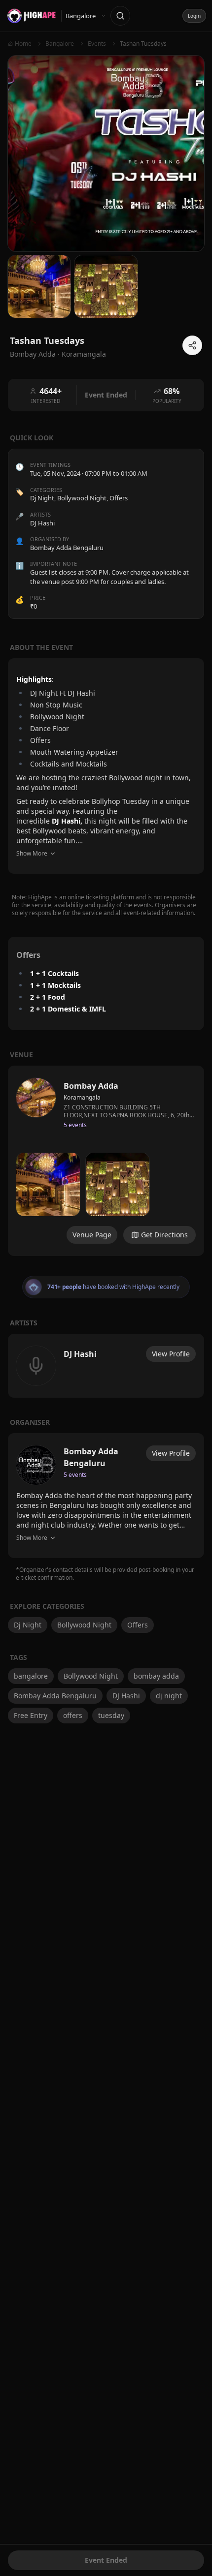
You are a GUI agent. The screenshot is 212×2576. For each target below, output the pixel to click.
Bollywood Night (82, 498)
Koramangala (84, 354)
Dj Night (42, 498)
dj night (169, 1696)
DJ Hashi (126, 1696)
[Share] (192, 345)
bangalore (31, 1676)
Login (194, 16)
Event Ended (106, 2560)
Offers (119, 498)
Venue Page (92, 1235)
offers (73, 1715)
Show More (32, 853)
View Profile (171, 1354)
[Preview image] (48, 1184)
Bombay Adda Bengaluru (55, 1696)
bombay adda (156, 1676)
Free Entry (31, 1715)
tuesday (111, 1715)
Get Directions (164, 1235)
